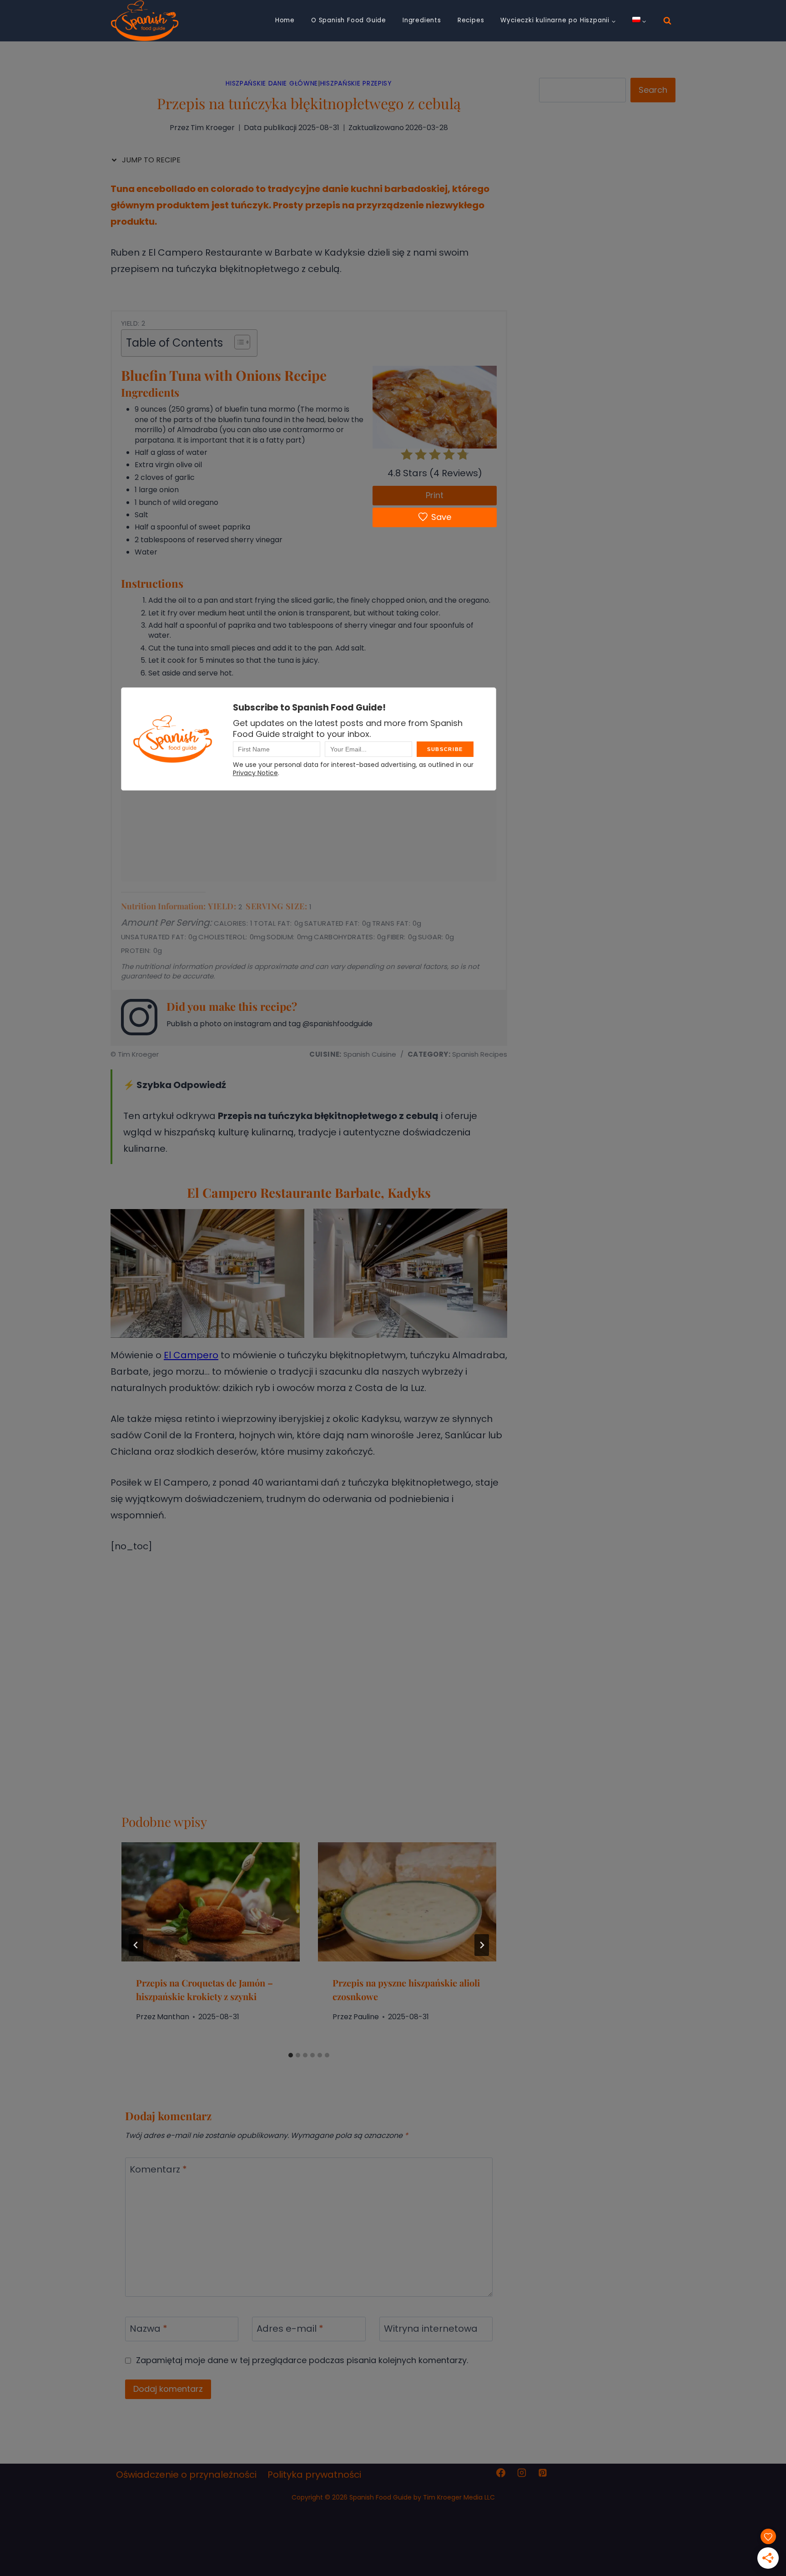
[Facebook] (501, 2473)
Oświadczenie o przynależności (186, 2475)
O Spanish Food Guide (349, 20)
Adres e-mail (290, 2329)
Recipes (471, 20)
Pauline (366, 2017)
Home (285, 20)
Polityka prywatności (314, 2475)
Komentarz (158, 2170)
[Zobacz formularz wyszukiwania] (667, 21)
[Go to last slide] (136, 1945)
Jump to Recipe (150, 160)
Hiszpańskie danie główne (272, 83)
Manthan (173, 2017)
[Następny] (482, 1945)
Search (653, 90)
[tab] (291, 2055)
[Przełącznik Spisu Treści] (238, 342)
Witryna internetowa (431, 2329)
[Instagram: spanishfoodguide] (144, 1017)
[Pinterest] (543, 2473)
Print (435, 495)
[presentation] (211, 1902)
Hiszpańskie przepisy (356, 83)
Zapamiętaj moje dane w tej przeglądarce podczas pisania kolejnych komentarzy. (302, 2360)
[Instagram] (522, 2473)
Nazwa (149, 2329)
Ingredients (422, 20)
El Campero (191, 1355)
